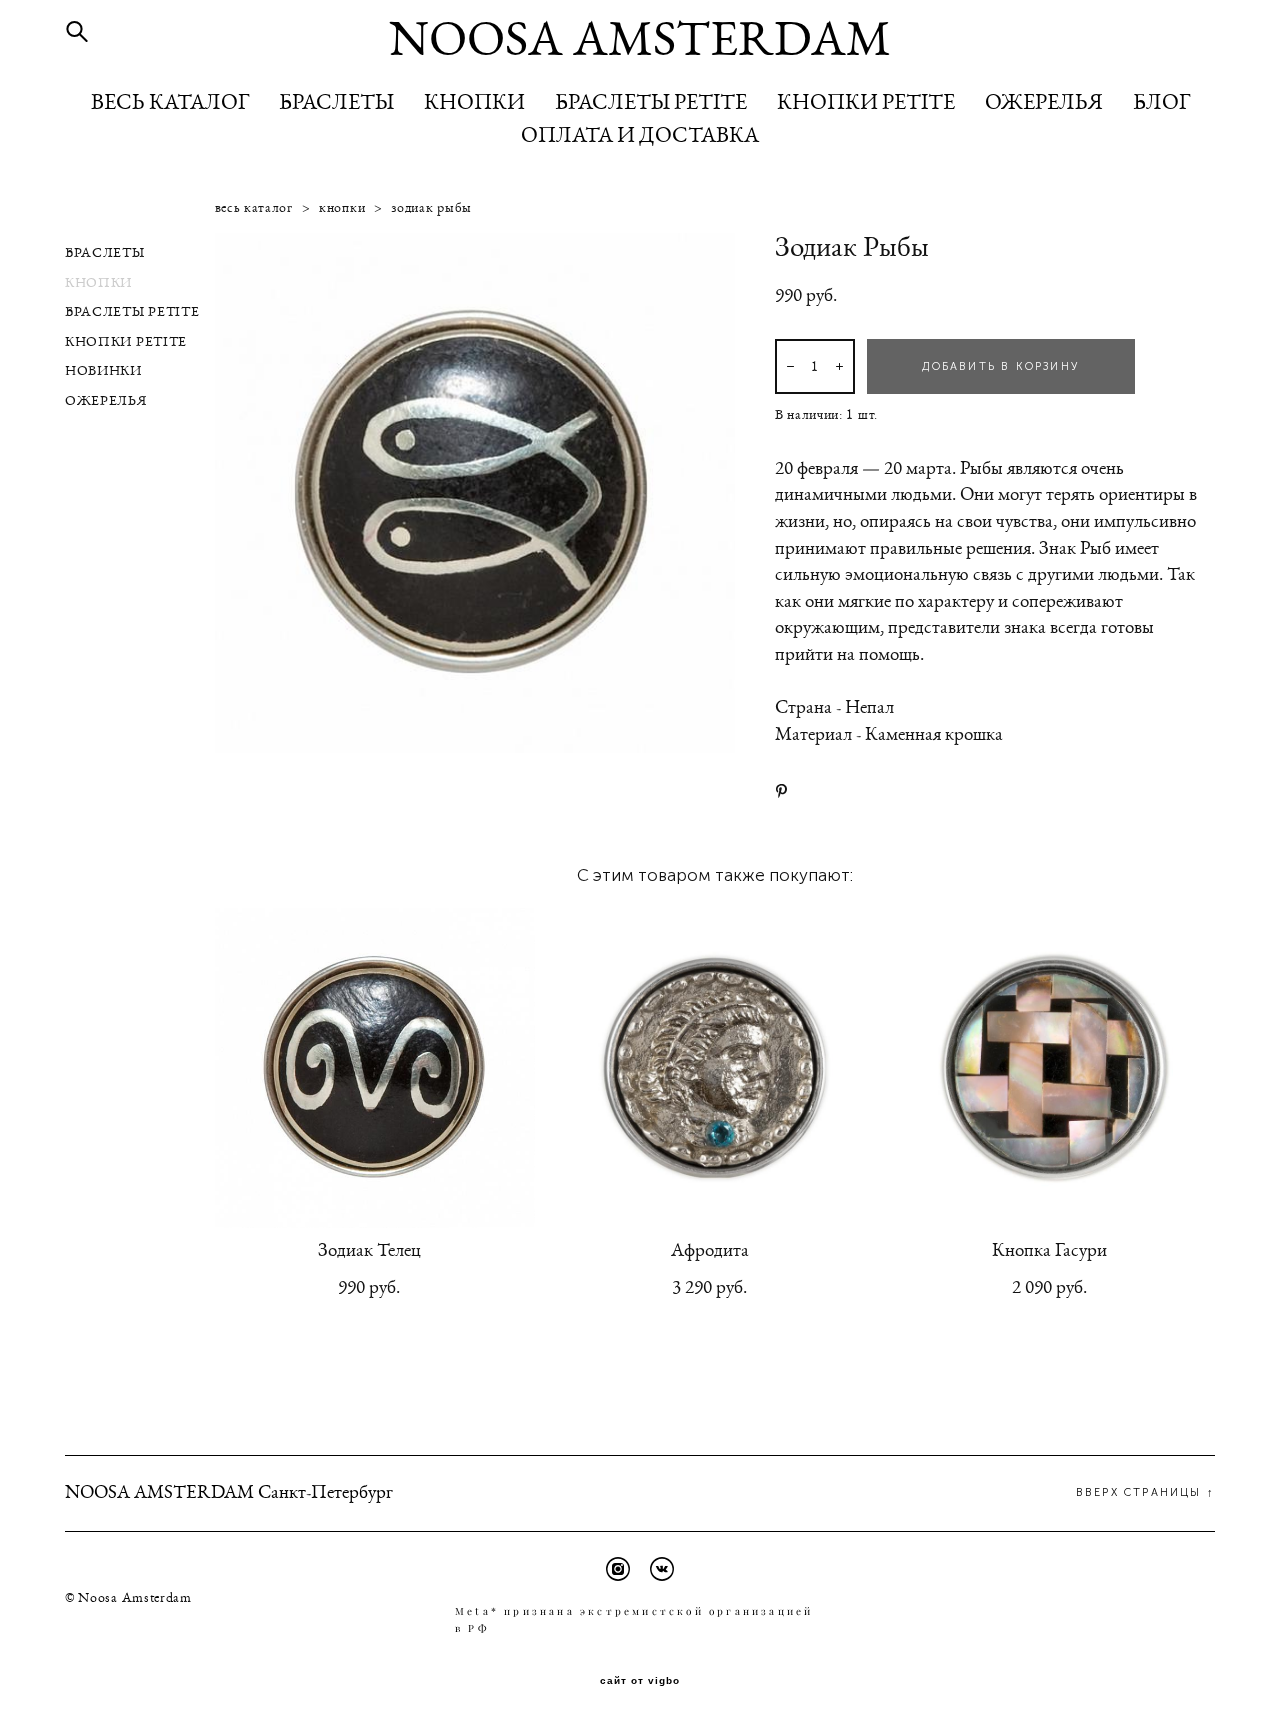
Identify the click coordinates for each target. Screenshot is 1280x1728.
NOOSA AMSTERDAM (640, 40)
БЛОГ (1161, 102)
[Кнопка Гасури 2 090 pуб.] (1055, 1068)
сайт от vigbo (640, 1681)
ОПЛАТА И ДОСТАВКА (640, 135)
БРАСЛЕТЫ (336, 102)
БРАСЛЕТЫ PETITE (651, 102)
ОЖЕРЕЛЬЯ (1044, 102)
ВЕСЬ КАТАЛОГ (170, 102)
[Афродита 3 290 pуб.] (715, 1068)
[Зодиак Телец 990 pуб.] (375, 1068)
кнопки (342, 208)
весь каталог (254, 208)
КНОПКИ (474, 102)
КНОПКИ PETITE (866, 102)
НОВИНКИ (103, 371)
